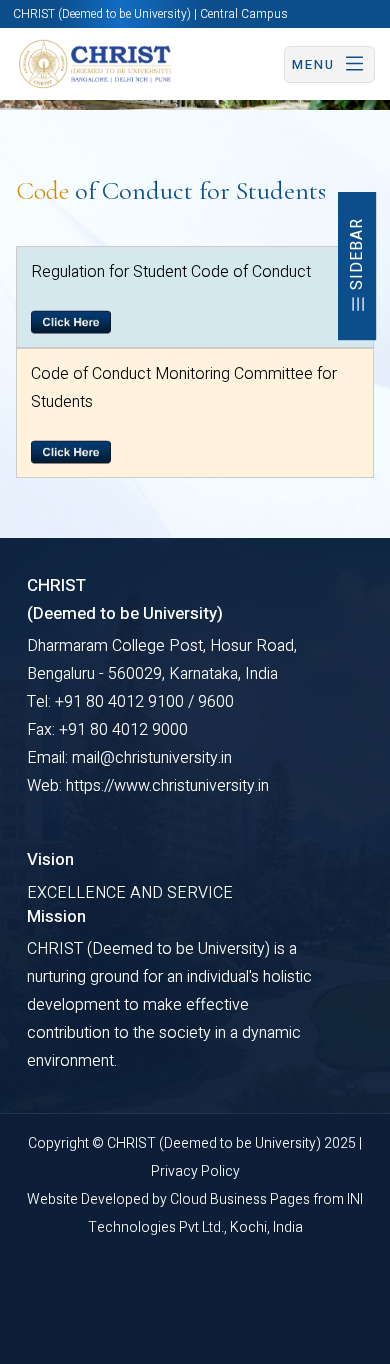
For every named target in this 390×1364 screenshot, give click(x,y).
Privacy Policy (195, 1171)
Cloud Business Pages (241, 1199)
